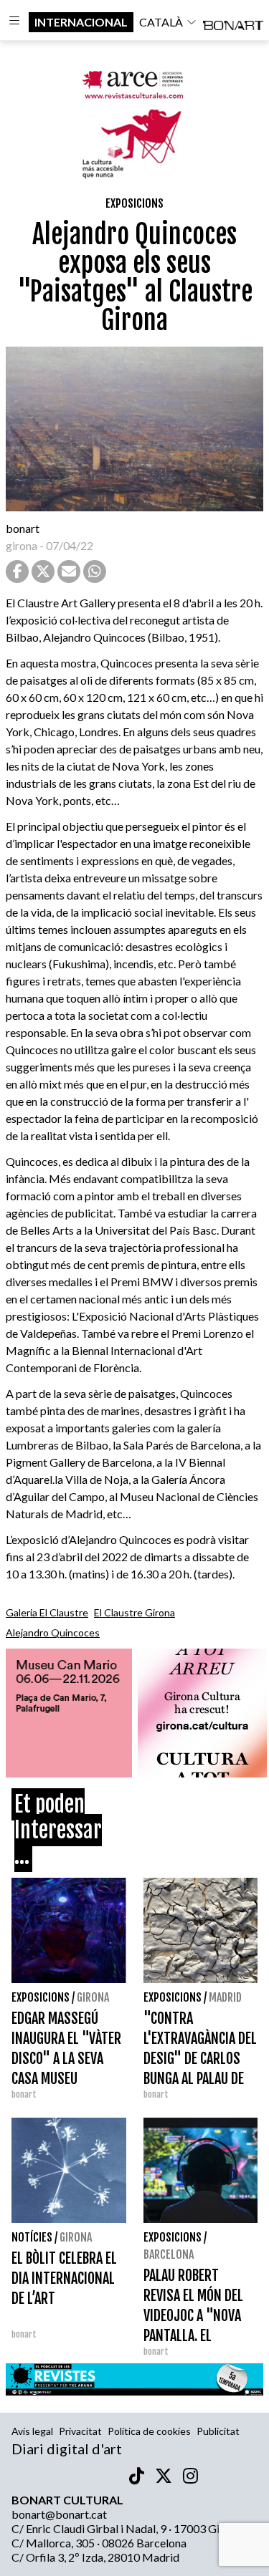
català (161, 22)
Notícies (32, 2237)
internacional (81, 22)
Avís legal (32, 2431)
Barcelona (169, 2254)
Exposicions (134, 203)
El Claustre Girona (134, 1612)
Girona (93, 1997)
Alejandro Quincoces (53, 1632)
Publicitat (218, 2431)
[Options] (14, 22)
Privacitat (80, 2431)
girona (22, 545)
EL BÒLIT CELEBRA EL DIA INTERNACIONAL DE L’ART (64, 2278)
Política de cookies (149, 2431)
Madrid (225, 1997)
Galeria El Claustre (47, 1612)
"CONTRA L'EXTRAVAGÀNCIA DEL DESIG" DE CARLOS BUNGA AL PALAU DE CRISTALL (200, 2059)
